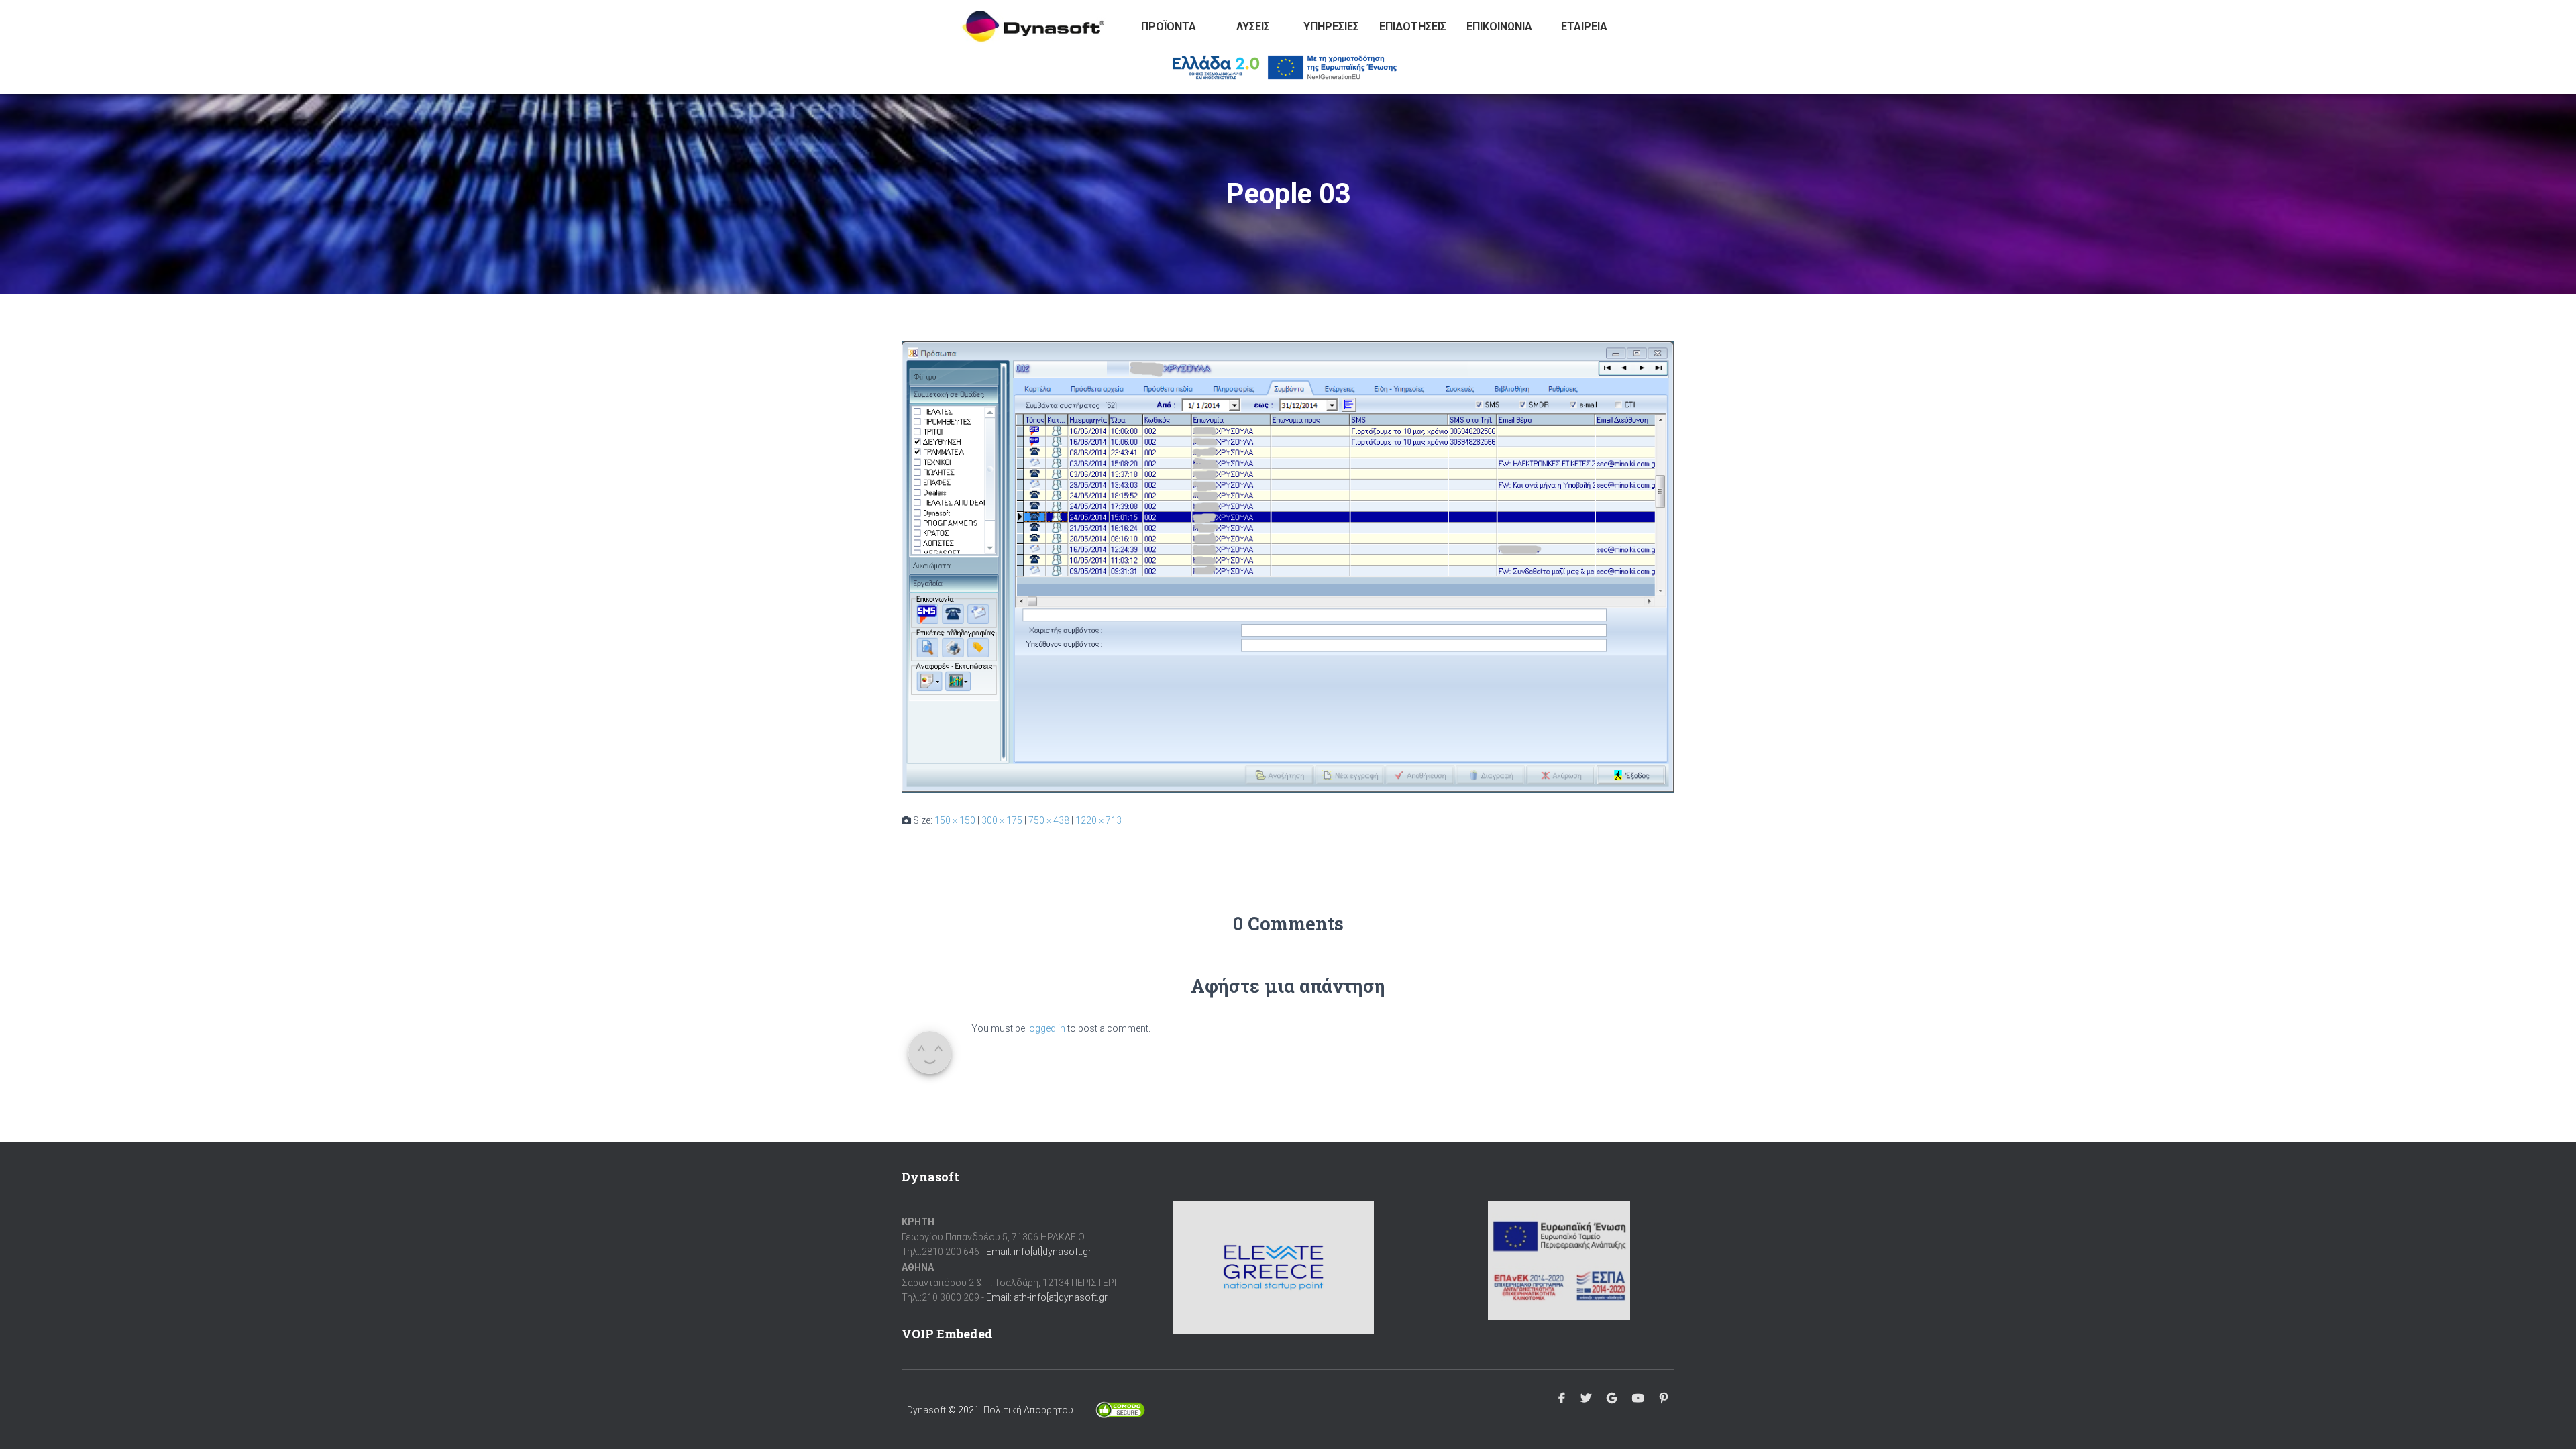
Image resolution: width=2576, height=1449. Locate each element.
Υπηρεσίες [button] (1331, 26)
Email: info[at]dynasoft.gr (1039, 1252)
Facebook (1562, 1399)
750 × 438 (1049, 820)
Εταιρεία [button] (1584, 26)
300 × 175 (1002, 820)
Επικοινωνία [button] (1499, 26)
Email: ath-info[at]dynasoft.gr (1047, 1297)
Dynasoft (926, 1410)
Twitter (1586, 1399)
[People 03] (1288, 566)
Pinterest (1664, 1399)
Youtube (1638, 1399)
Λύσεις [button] (1253, 26)
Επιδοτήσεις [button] (1413, 26)
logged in (1046, 1028)
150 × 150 (955, 820)
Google (1612, 1399)
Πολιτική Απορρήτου (1028, 1410)
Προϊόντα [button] (1169, 26)
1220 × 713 (1098, 820)
